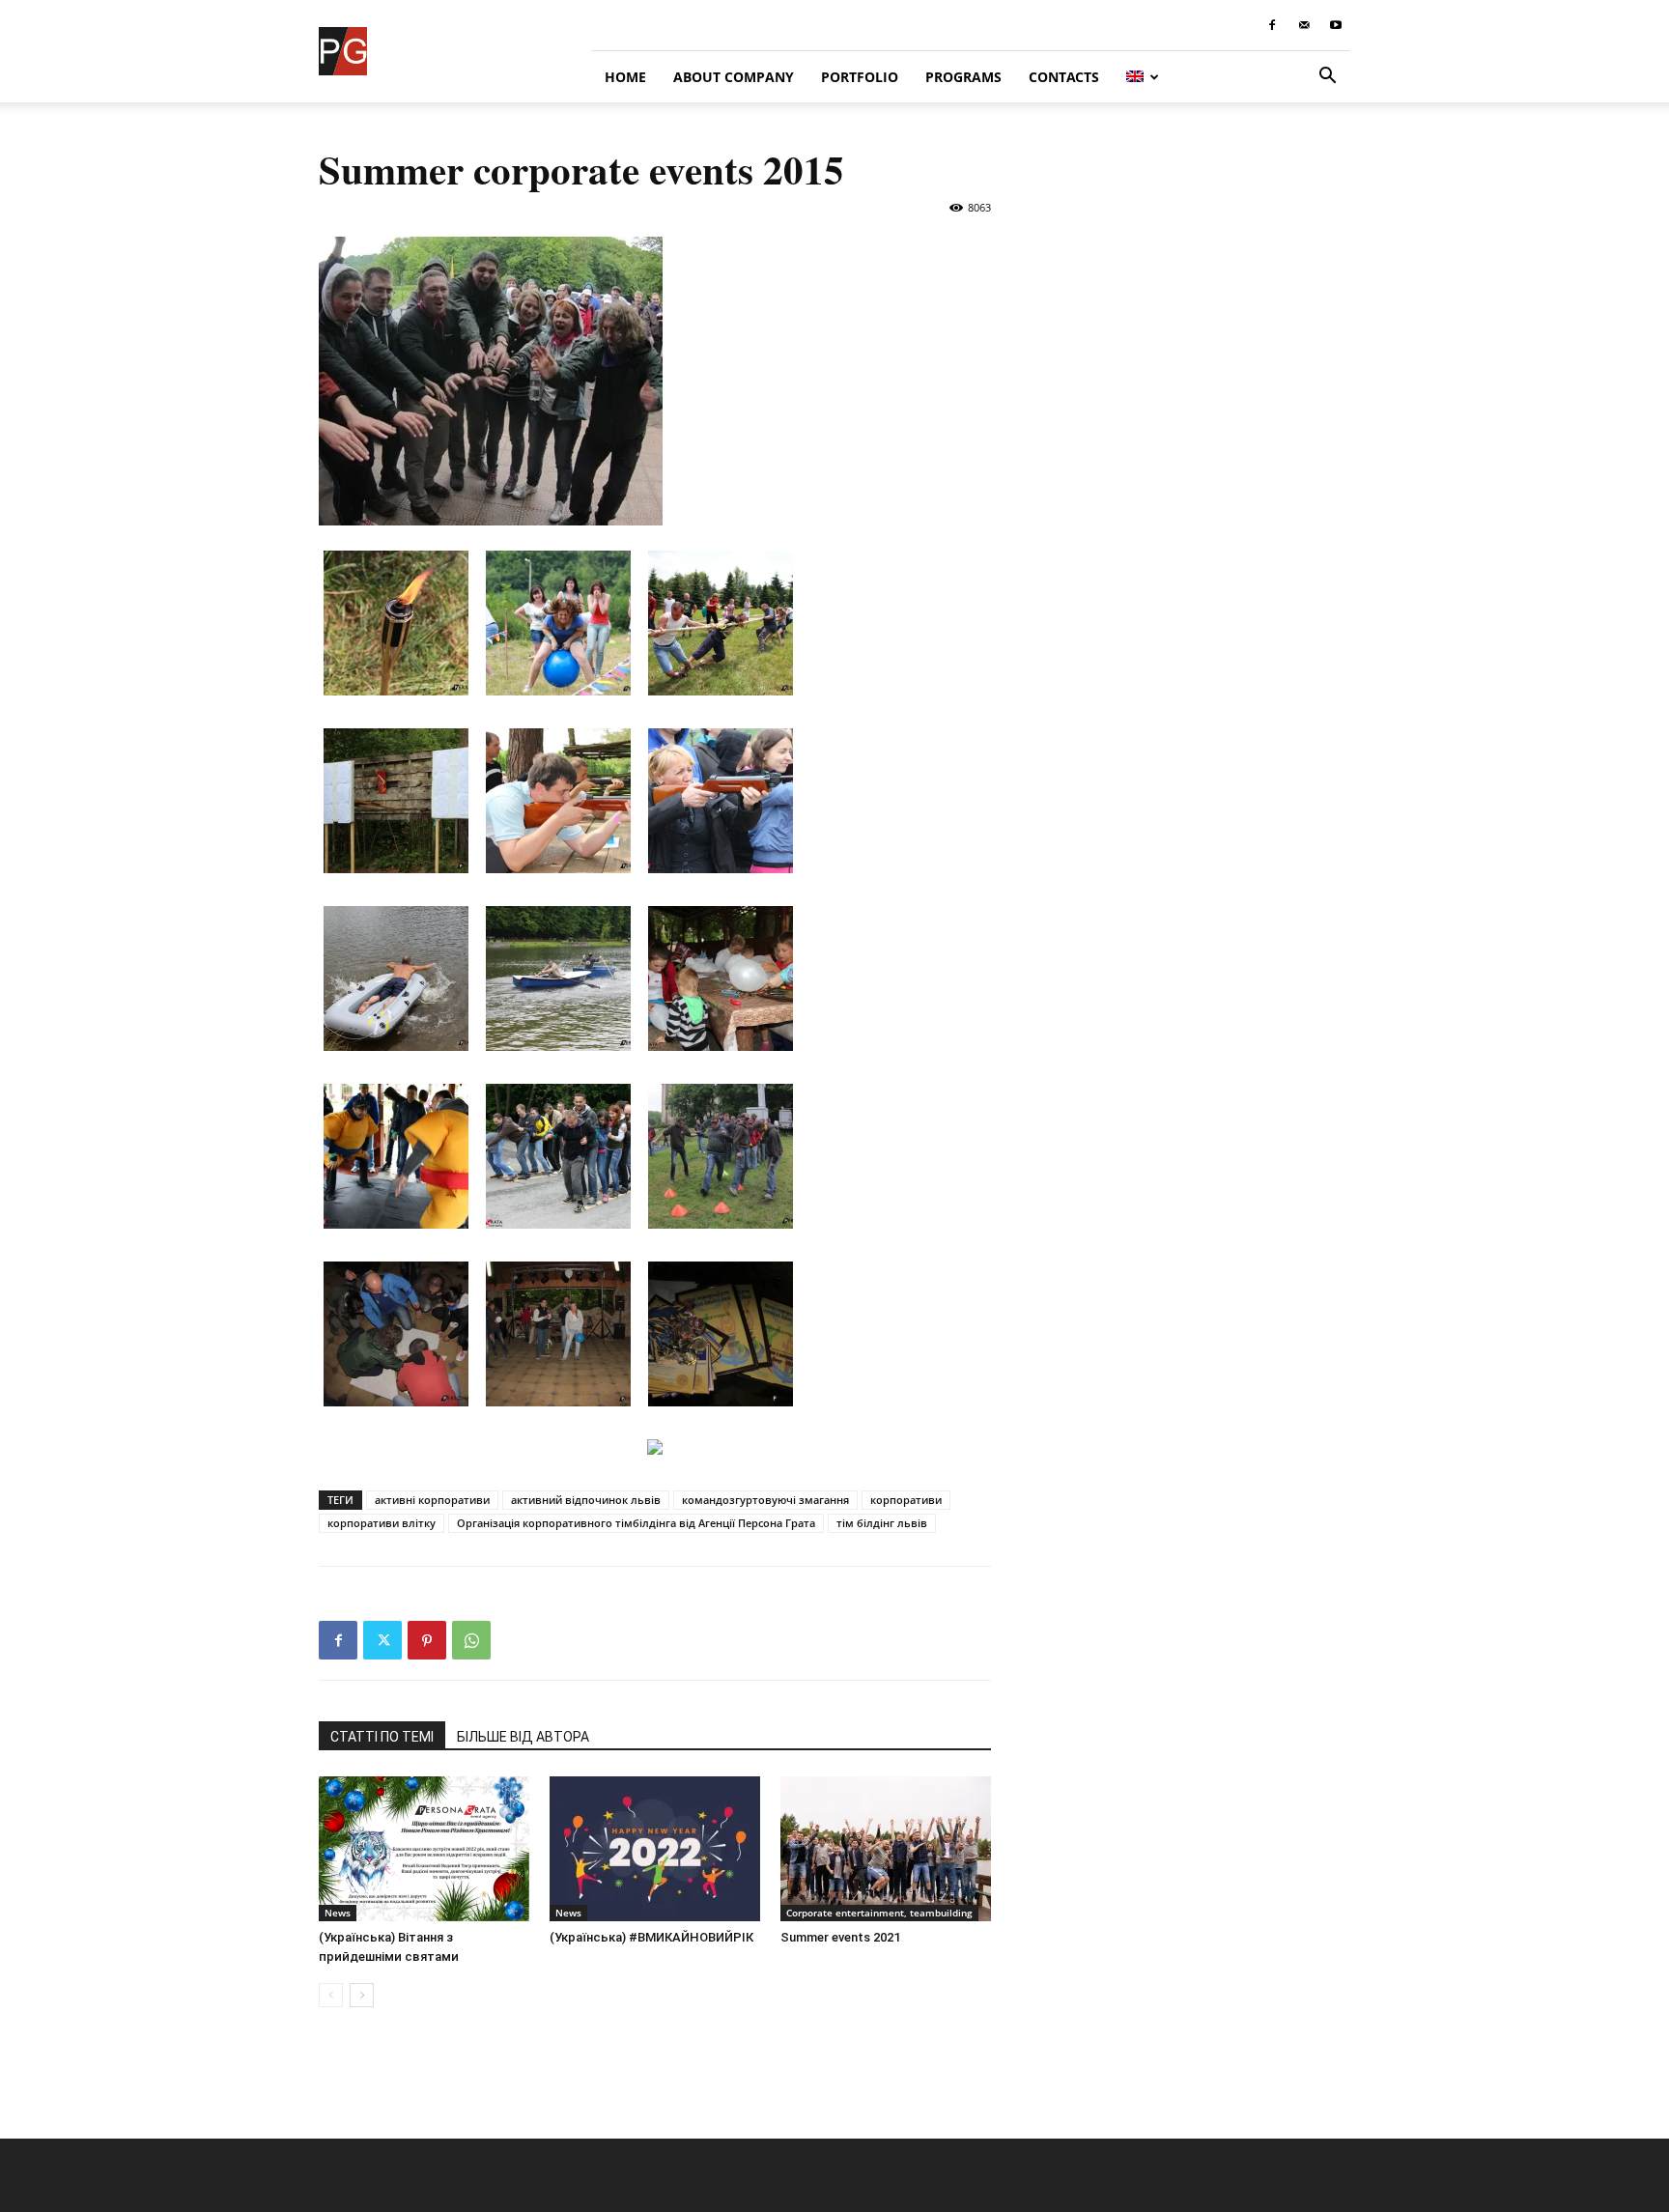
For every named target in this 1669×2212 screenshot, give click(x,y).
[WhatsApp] (471, 1640)
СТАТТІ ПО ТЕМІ (382, 1737)
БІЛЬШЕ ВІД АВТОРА (523, 1737)
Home (625, 77)
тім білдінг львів (882, 1523)
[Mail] (1304, 25)
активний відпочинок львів (586, 1500)
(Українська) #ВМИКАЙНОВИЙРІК (651, 1937)
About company (734, 77)
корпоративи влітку (382, 1523)
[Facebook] (1272, 25)
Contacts (1064, 77)
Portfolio (860, 77)
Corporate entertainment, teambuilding (879, 1913)
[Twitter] (382, 1640)
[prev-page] (331, 1995)
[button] (1327, 78)
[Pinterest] (427, 1640)
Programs (963, 77)
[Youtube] (1336, 25)
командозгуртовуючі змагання (765, 1500)
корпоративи (906, 1500)
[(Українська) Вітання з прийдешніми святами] (424, 1849)
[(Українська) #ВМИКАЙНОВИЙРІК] (655, 1849)
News (338, 1913)
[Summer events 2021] (886, 1849)
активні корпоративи (432, 1500)
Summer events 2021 (840, 1937)
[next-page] (362, 1995)
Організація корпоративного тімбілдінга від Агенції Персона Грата (636, 1523)
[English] (1143, 77)
